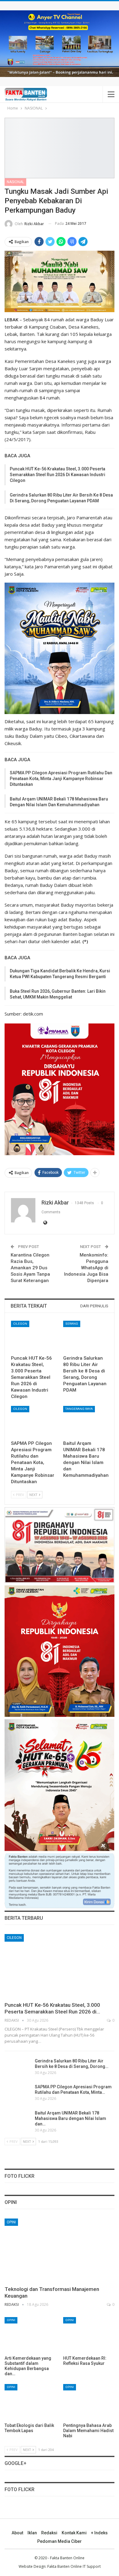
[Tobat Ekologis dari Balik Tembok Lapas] (30, 2402)
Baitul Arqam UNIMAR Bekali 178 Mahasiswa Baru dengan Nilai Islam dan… (70, 2118)
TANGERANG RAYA (79, 1409)
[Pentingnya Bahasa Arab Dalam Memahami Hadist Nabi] (89, 2402)
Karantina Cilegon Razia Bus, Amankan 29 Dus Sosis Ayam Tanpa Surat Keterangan (30, 1268)
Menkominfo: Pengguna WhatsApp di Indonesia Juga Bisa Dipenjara (86, 1268)
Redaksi (49, 2533)
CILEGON (20, 1324)
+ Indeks (99, 2533)
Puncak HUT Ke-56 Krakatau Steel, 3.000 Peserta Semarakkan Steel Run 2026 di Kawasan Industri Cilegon (58, 475)
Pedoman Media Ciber (60, 2541)
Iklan (32, 2533)
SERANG (72, 1324)
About (17, 2533)
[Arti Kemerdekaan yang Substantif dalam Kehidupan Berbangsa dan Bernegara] (30, 2335)
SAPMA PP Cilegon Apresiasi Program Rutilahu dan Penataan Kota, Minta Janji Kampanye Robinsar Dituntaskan (61, 779)
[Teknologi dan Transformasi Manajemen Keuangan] (60, 2250)
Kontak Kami (74, 2533)
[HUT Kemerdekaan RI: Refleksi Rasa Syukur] (89, 2335)
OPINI (11, 2222)
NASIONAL (15, 182)
